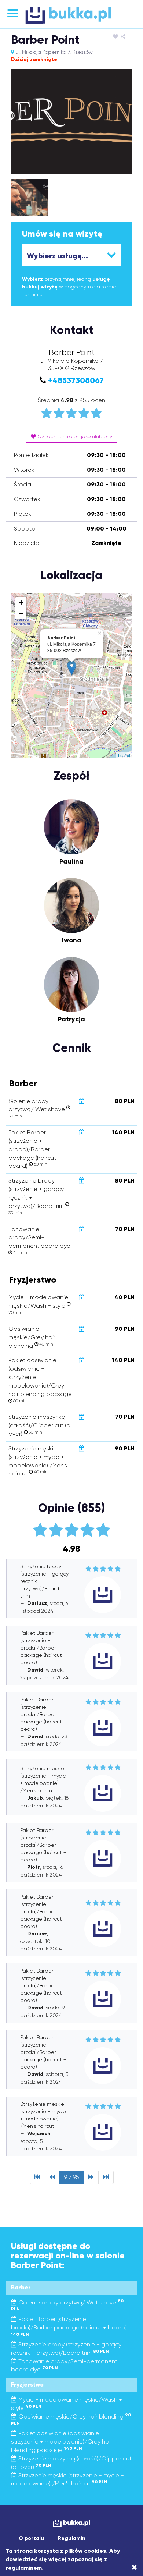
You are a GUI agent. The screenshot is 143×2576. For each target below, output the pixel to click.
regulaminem (24, 2568)
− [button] (21, 614)
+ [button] (21, 603)
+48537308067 (76, 380)
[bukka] (71, 15)
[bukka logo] (71, 2523)
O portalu (31, 2538)
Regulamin (72, 2538)
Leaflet (124, 755)
